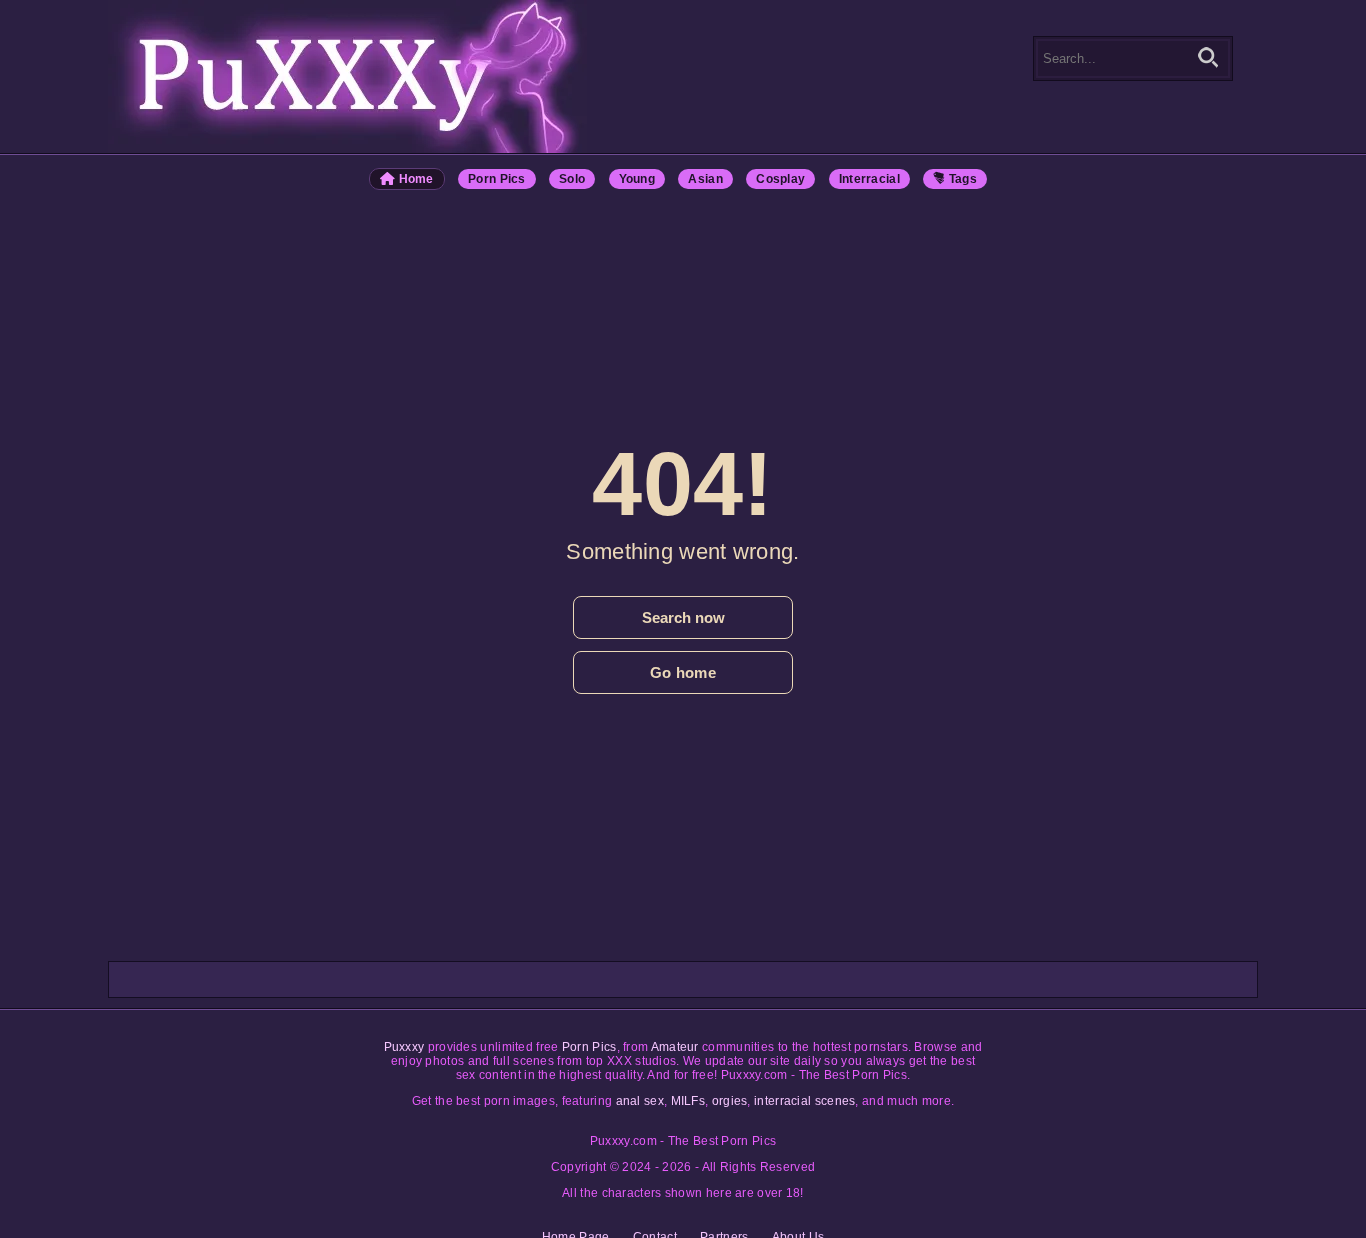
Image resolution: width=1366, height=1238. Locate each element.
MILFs (688, 1101)
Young (637, 179)
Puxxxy (404, 1047)
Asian (705, 179)
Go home (683, 672)
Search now (683, 617)
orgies (730, 1101)
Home (414, 179)
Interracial (869, 179)
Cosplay (780, 179)
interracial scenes (804, 1101)
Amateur (675, 1047)
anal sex (640, 1101)
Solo (572, 179)
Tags (962, 179)
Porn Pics (497, 179)
